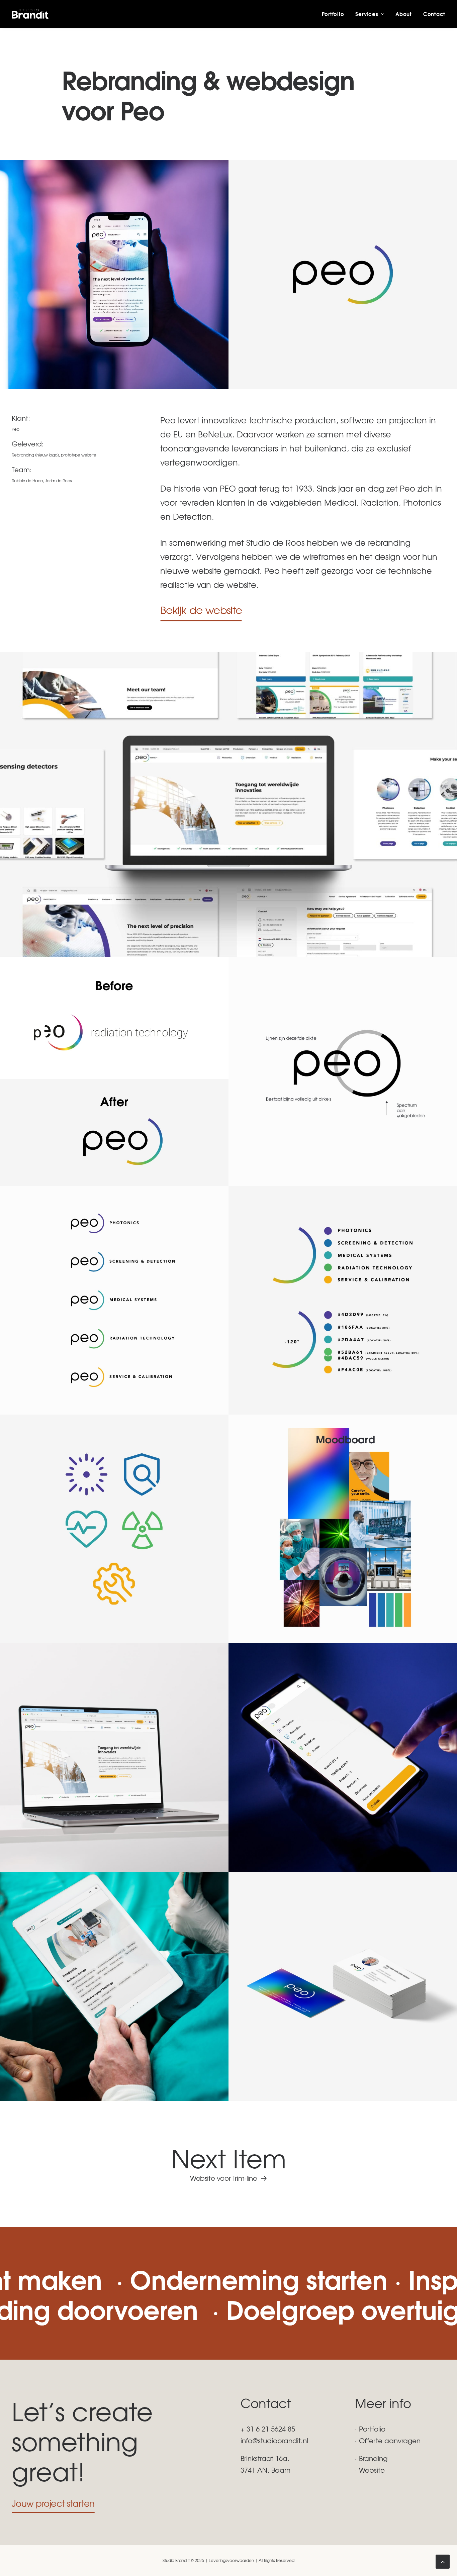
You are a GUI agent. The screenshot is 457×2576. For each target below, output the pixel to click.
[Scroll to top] (443, 2560)
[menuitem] (335, 14)
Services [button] (367, 14)
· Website (370, 2470)
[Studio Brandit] (30, 14)
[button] (201, 610)
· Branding (371, 2458)
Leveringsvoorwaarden (231, 2560)
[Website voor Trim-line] (229, 2163)
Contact (434, 14)
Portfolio (333, 14)
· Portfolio (370, 2429)
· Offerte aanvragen (388, 2440)
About (404, 14)
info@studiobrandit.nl (274, 2440)
